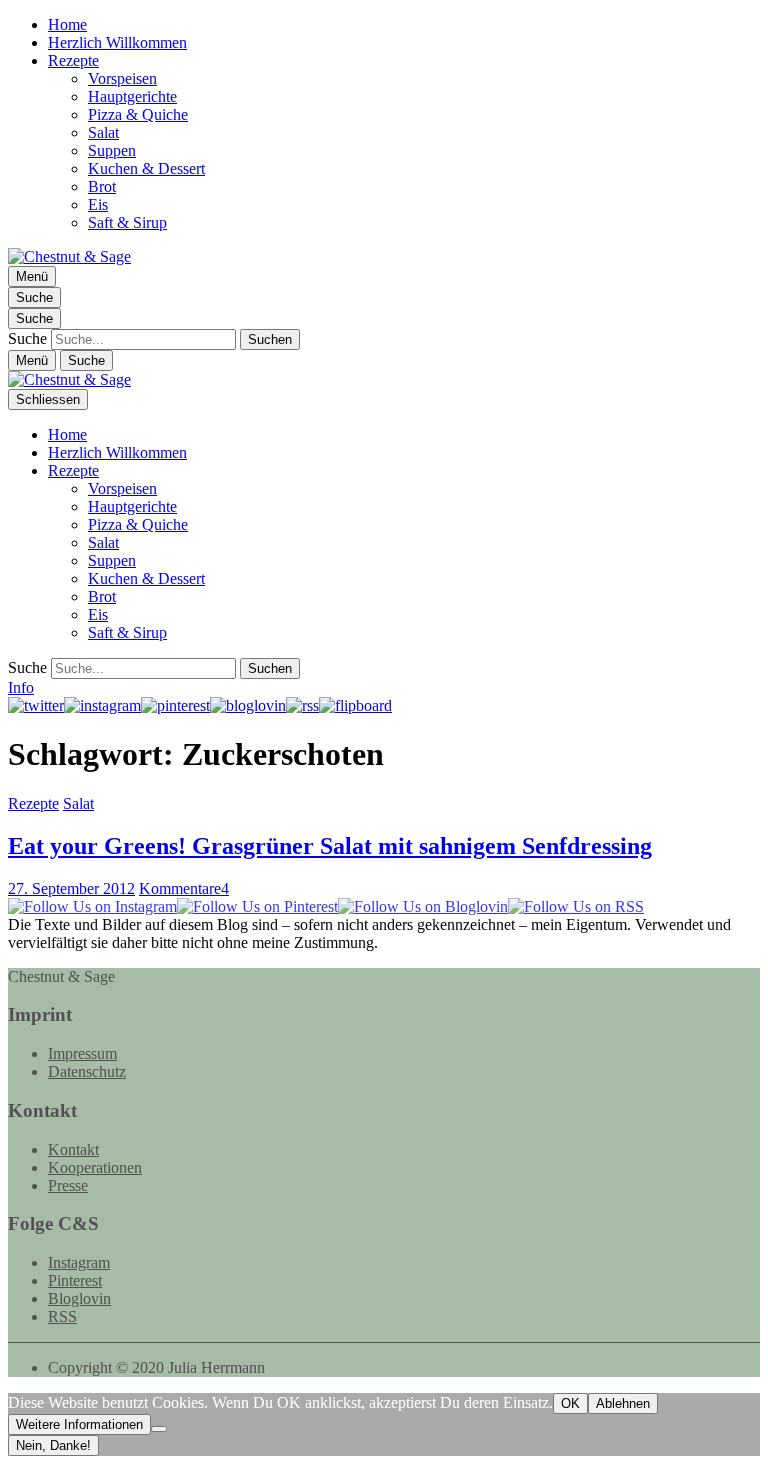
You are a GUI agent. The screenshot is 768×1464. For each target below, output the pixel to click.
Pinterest (75, 1280)
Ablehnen (623, 1403)
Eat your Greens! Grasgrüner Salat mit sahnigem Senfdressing (330, 846)
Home (67, 24)
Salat (103, 132)
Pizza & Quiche (138, 114)
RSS (62, 1316)
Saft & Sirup (127, 222)
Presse (68, 1185)
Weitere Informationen (79, 1424)
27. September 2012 (71, 888)
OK (570, 1403)
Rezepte (73, 60)
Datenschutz (87, 1071)
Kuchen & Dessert (146, 168)
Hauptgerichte (132, 96)
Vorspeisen (122, 78)
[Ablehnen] (159, 1429)
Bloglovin (79, 1298)
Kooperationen (95, 1167)
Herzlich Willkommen (117, 42)
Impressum (82, 1053)
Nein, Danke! (53, 1445)
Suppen (112, 150)
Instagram (79, 1262)
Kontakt (73, 1149)
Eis (98, 204)
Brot (102, 186)
